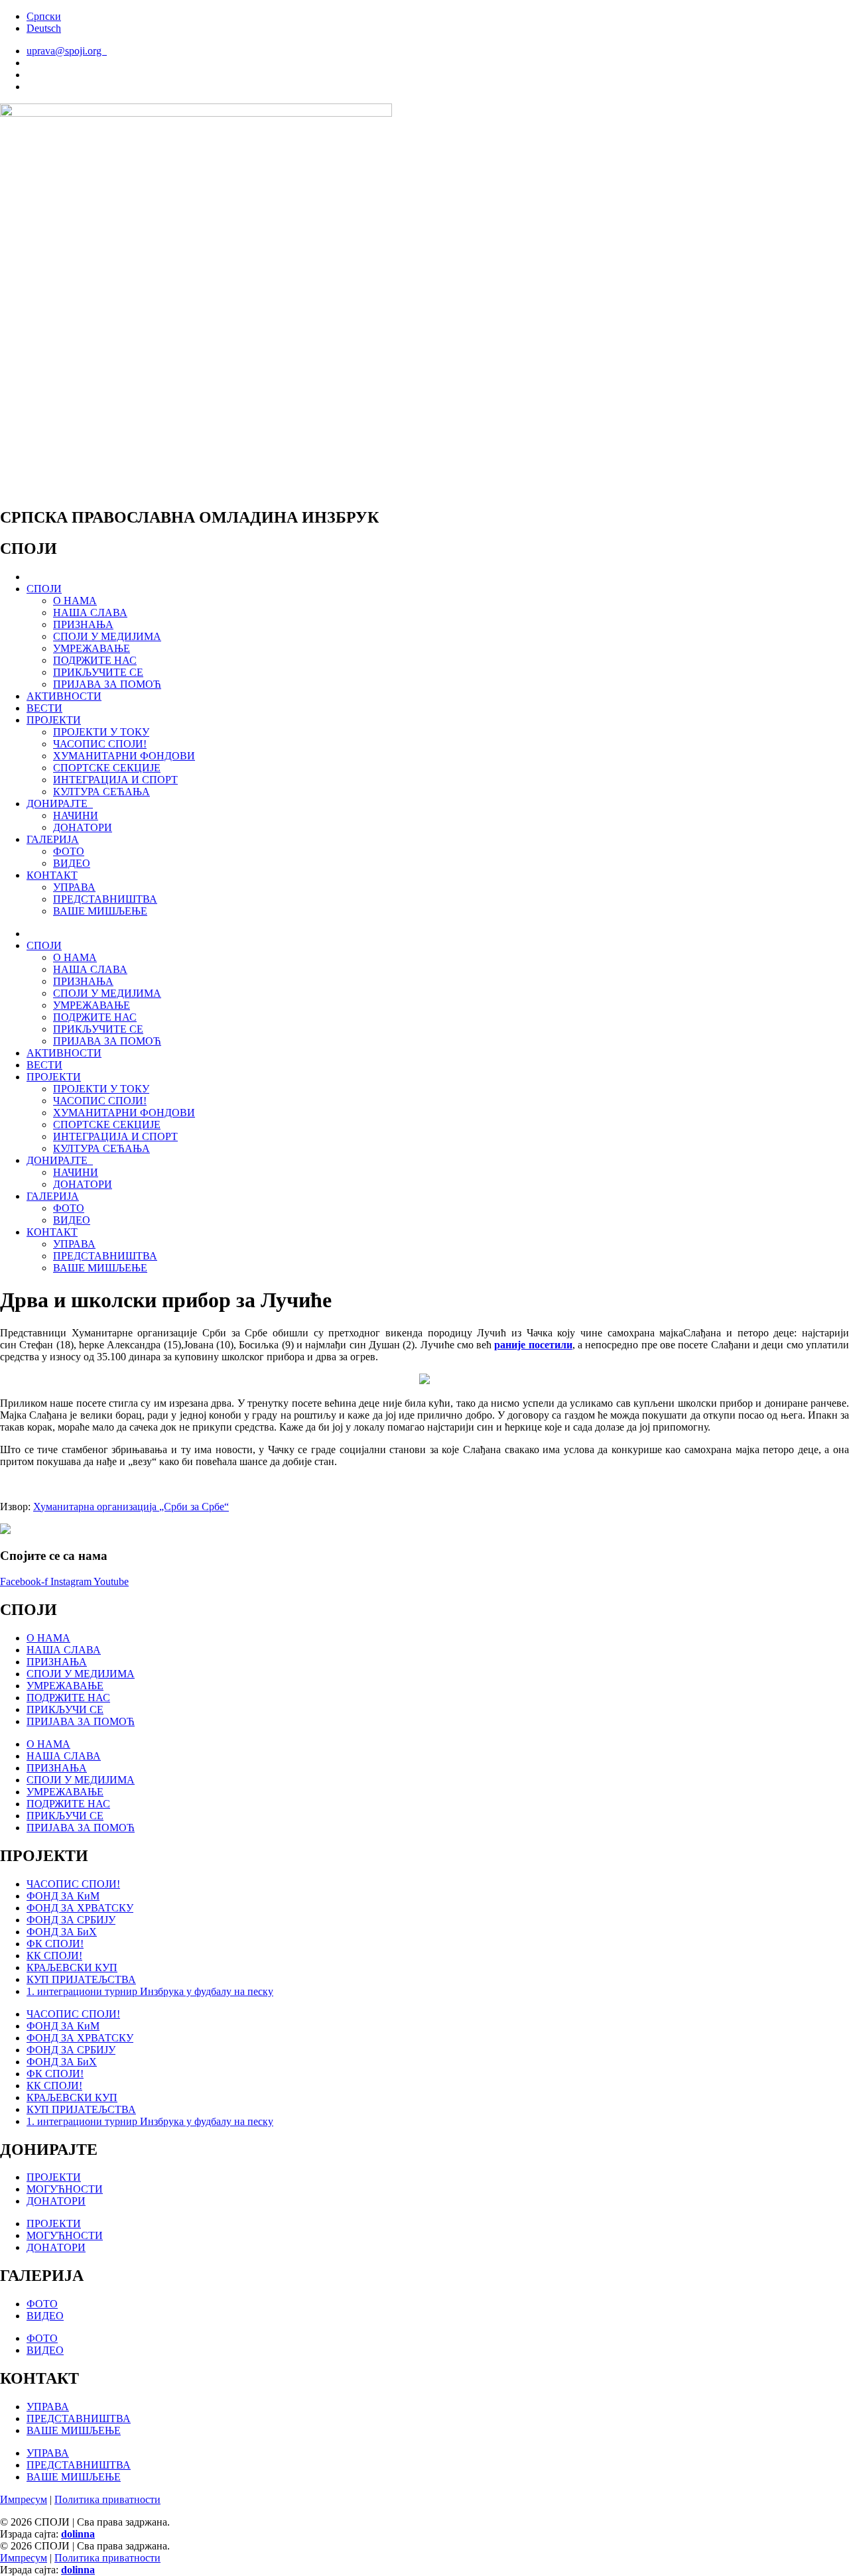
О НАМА (75, 601)
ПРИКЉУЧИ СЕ (65, 1709)
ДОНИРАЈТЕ (60, 804)
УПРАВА (74, 887)
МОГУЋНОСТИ (65, 2189)
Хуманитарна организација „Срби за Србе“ (131, 1507)
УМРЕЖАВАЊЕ (92, 648)
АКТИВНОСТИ (64, 696)
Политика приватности (107, 2499)
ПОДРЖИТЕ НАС (95, 660)
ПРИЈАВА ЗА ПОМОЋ (107, 684)
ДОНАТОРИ (83, 827)
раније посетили (533, 1345)
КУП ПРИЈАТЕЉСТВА (81, 1979)
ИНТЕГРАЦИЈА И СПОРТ (115, 780)
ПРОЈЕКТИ (54, 720)
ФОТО (69, 851)
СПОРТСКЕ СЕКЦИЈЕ (107, 768)
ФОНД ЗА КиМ (63, 1896)
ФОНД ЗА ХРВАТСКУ (80, 1908)
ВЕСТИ (44, 708)
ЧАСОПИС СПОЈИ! (100, 744)
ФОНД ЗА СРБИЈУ (71, 1920)
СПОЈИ (44, 589)
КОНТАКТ (52, 875)
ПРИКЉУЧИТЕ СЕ (98, 672)
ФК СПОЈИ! (55, 1944)
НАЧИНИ (76, 815)
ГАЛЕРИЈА (53, 839)
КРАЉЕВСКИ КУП (72, 1967)
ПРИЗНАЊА (83, 624)
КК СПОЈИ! (54, 1956)
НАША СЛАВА (90, 612)
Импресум (24, 2499)
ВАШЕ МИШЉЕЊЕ (100, 911)
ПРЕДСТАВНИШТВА (105, 899)
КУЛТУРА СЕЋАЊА (101, 792)
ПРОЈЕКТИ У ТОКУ (101, 732)
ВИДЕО (72, 863)
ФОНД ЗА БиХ (62, 1932)
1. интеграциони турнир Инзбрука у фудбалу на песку (150, 1991)
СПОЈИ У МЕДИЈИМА (107, 636)
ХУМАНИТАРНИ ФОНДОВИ (124, 756)
